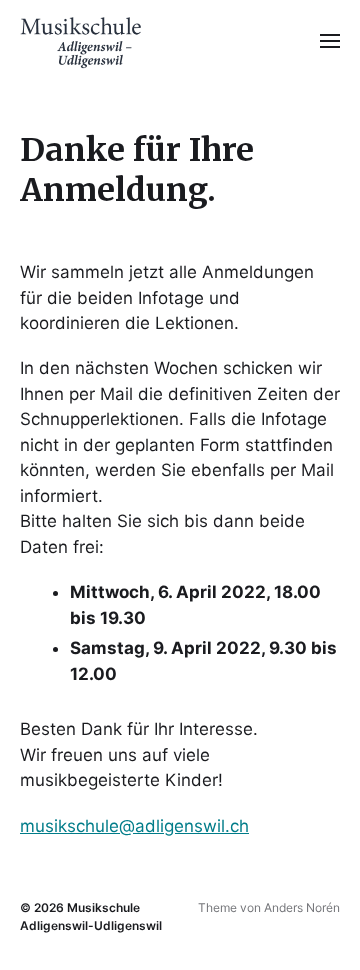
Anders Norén (302, 907)
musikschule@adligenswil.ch (134, 826)
